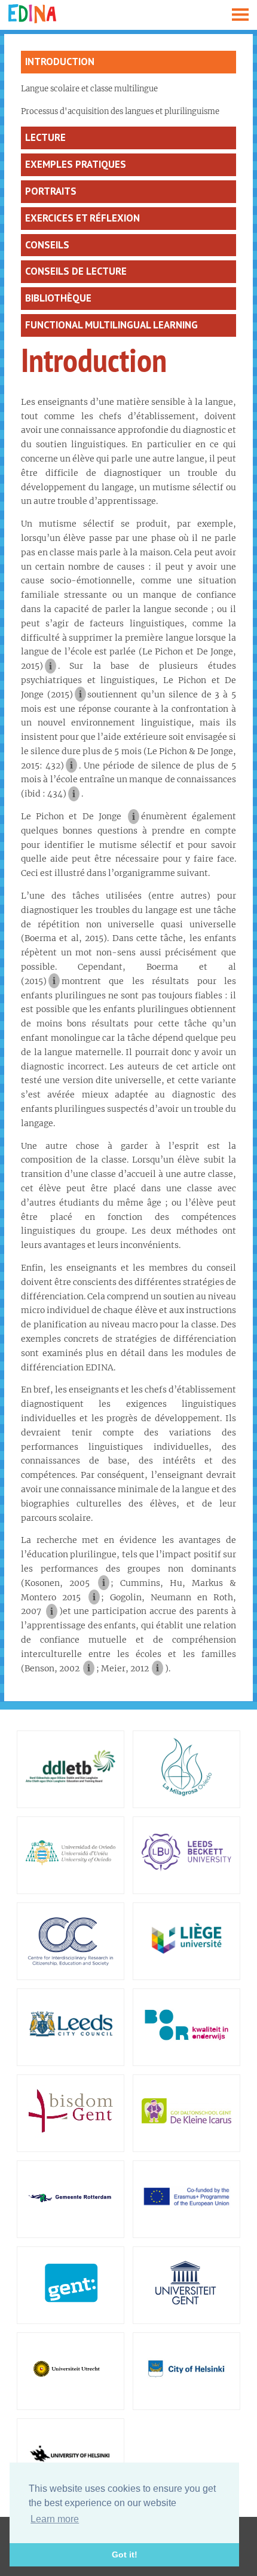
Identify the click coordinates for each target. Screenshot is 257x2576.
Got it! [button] (125, 2555)
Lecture (45, 137)
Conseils (47, 245)
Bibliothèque (58, 298)
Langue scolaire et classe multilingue (89, 89)
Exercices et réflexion (82, 218)
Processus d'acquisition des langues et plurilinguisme (120, 111)
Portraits (51, 191)
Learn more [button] (55, 2519)
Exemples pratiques (76, 164)
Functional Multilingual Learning (111, 325)
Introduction (60, 62)
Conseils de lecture (76, 271)
